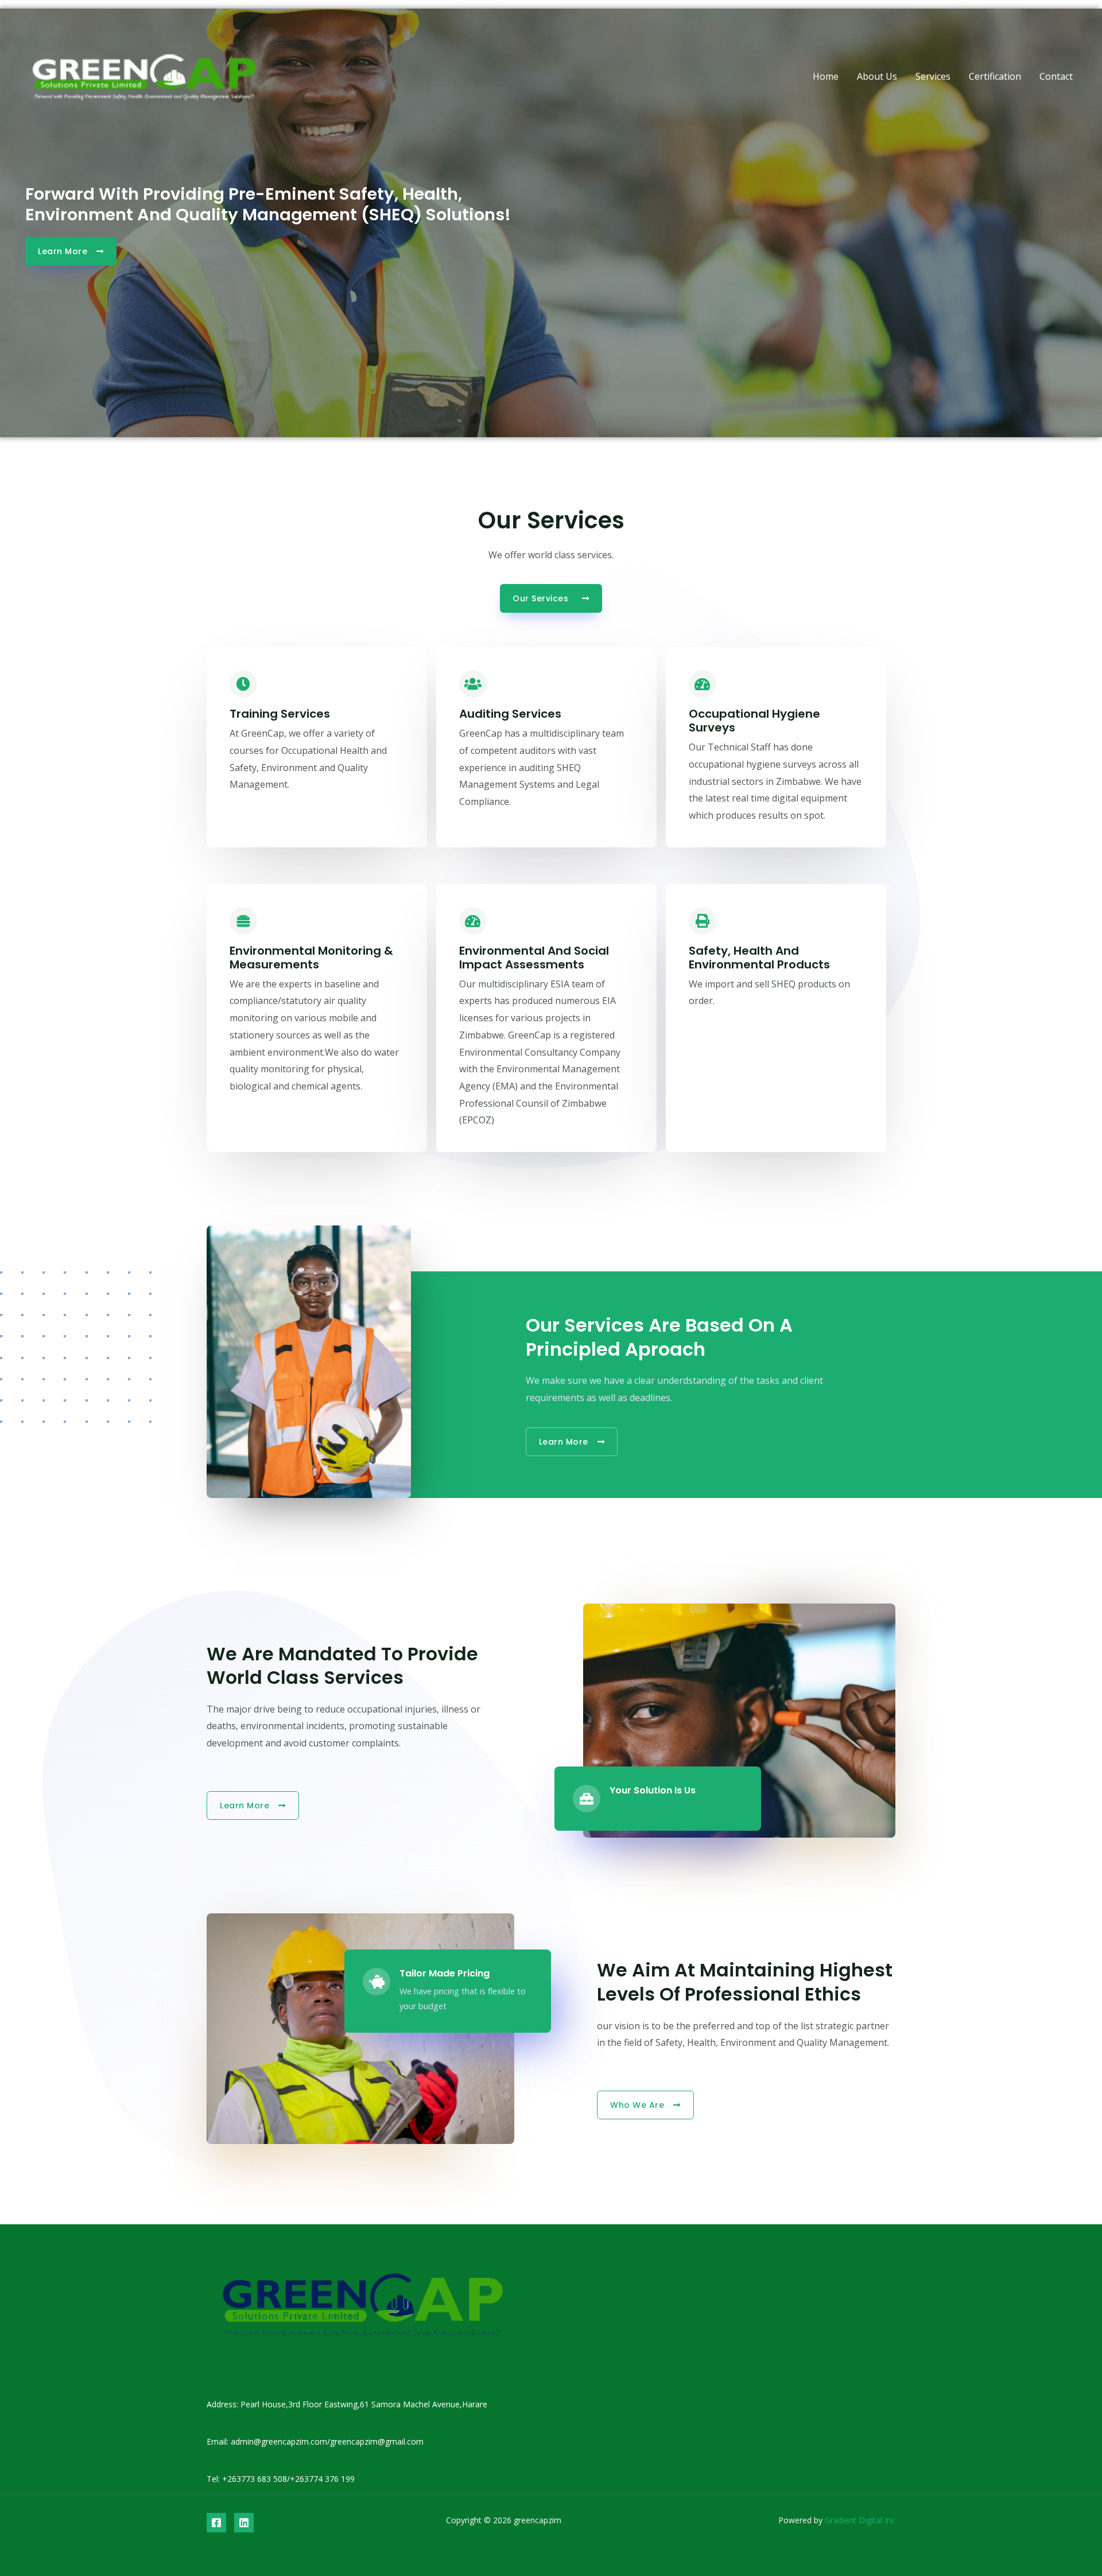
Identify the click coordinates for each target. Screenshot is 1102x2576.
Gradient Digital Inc (859, 2520)
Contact (1056, 76)
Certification (995, 76)
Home (826, 76)
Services (933, 76)
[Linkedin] (244, 2523)
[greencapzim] (144, 75)
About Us (877, 76)
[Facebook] (216, 2523)
